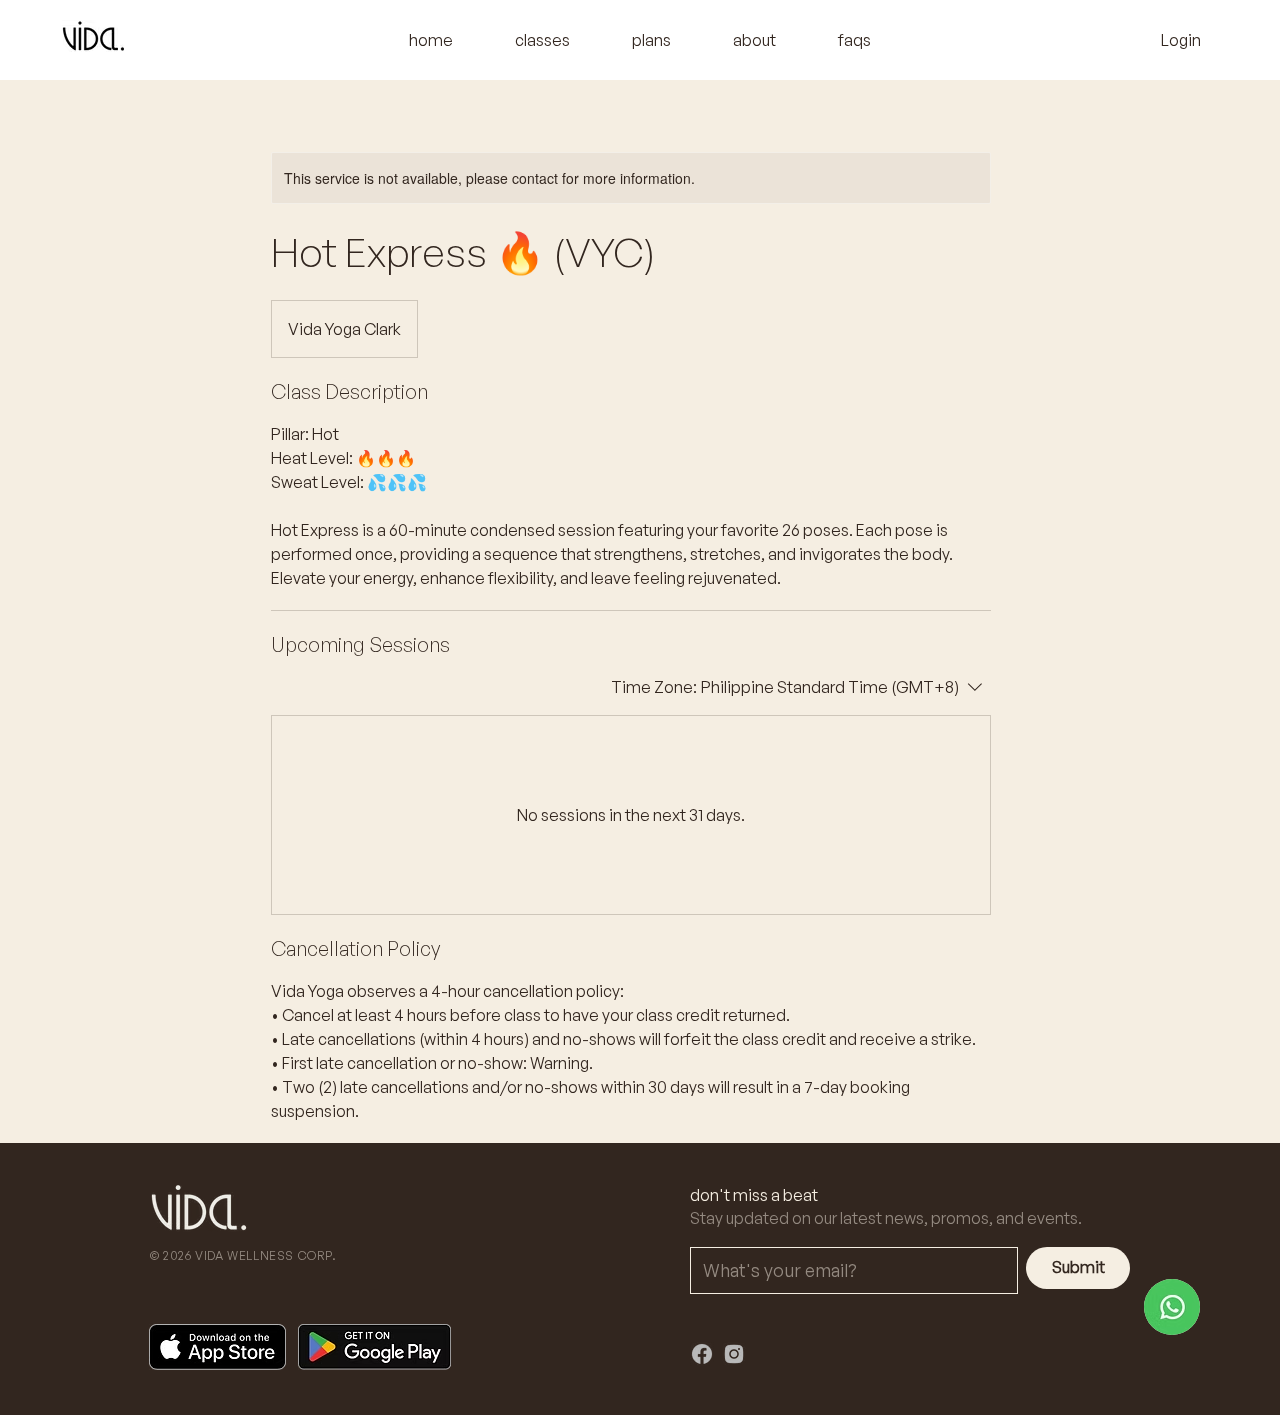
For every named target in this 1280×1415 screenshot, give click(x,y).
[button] (542, 40)
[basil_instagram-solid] (734, 1354)
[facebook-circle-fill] (702, 1354)
